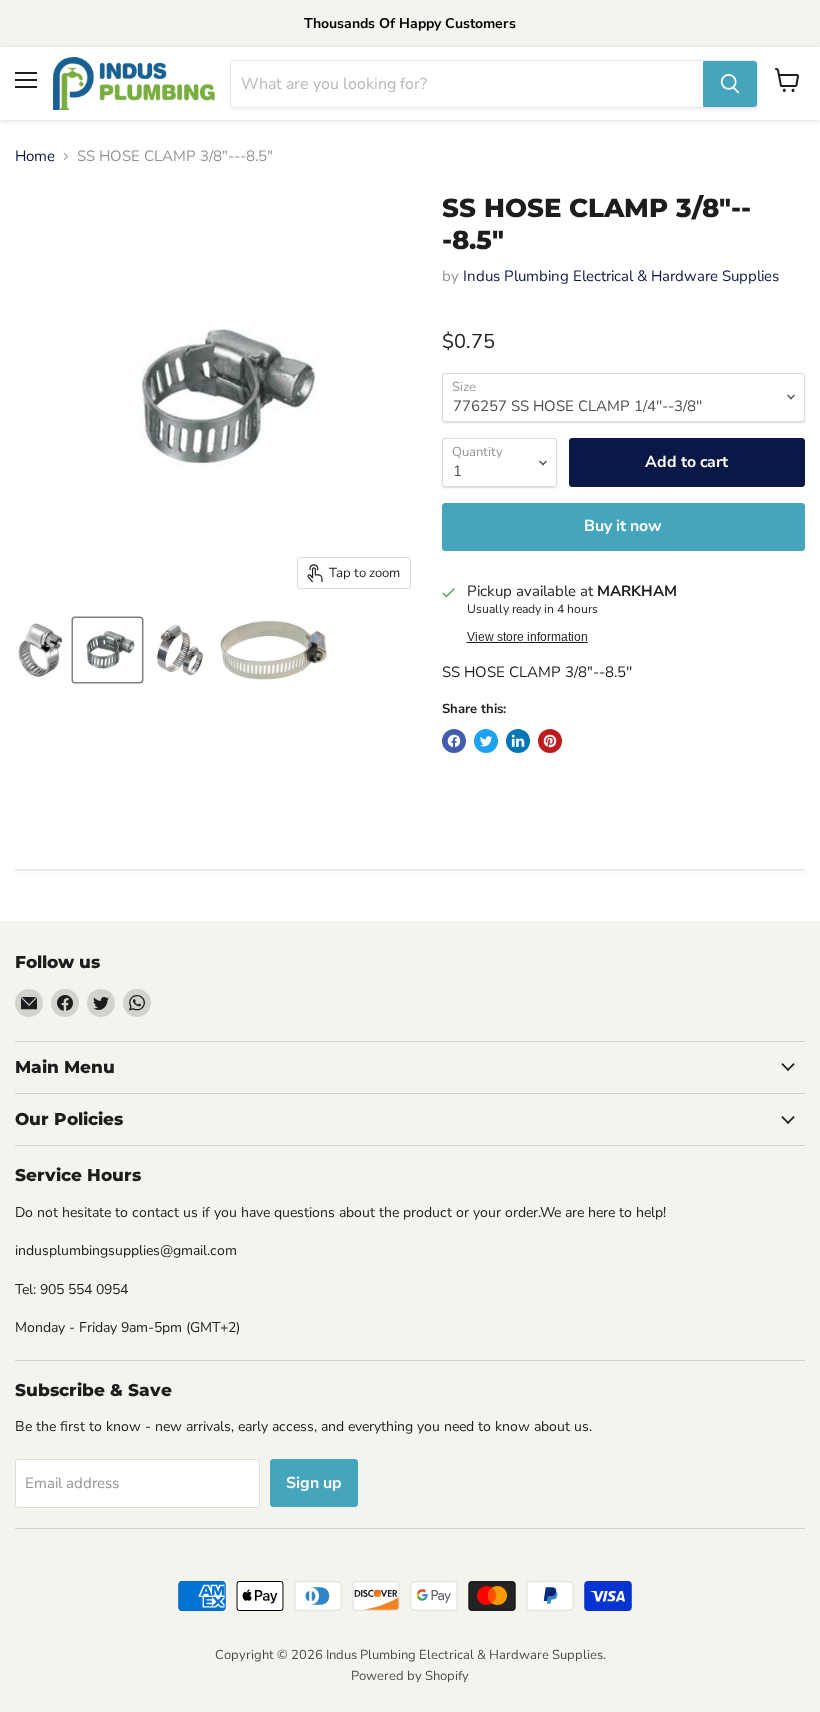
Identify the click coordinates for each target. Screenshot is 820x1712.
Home (35, 156)
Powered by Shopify (410, 1676)
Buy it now (623, 526)
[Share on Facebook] (454, 741)
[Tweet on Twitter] (486, 741)
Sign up (314, 1483)
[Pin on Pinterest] (550, 741)
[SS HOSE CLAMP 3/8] (40, 650)
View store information (527, 637)
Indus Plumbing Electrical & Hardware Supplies (621, 276)
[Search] (730, 84)
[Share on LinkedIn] (518, 741)
